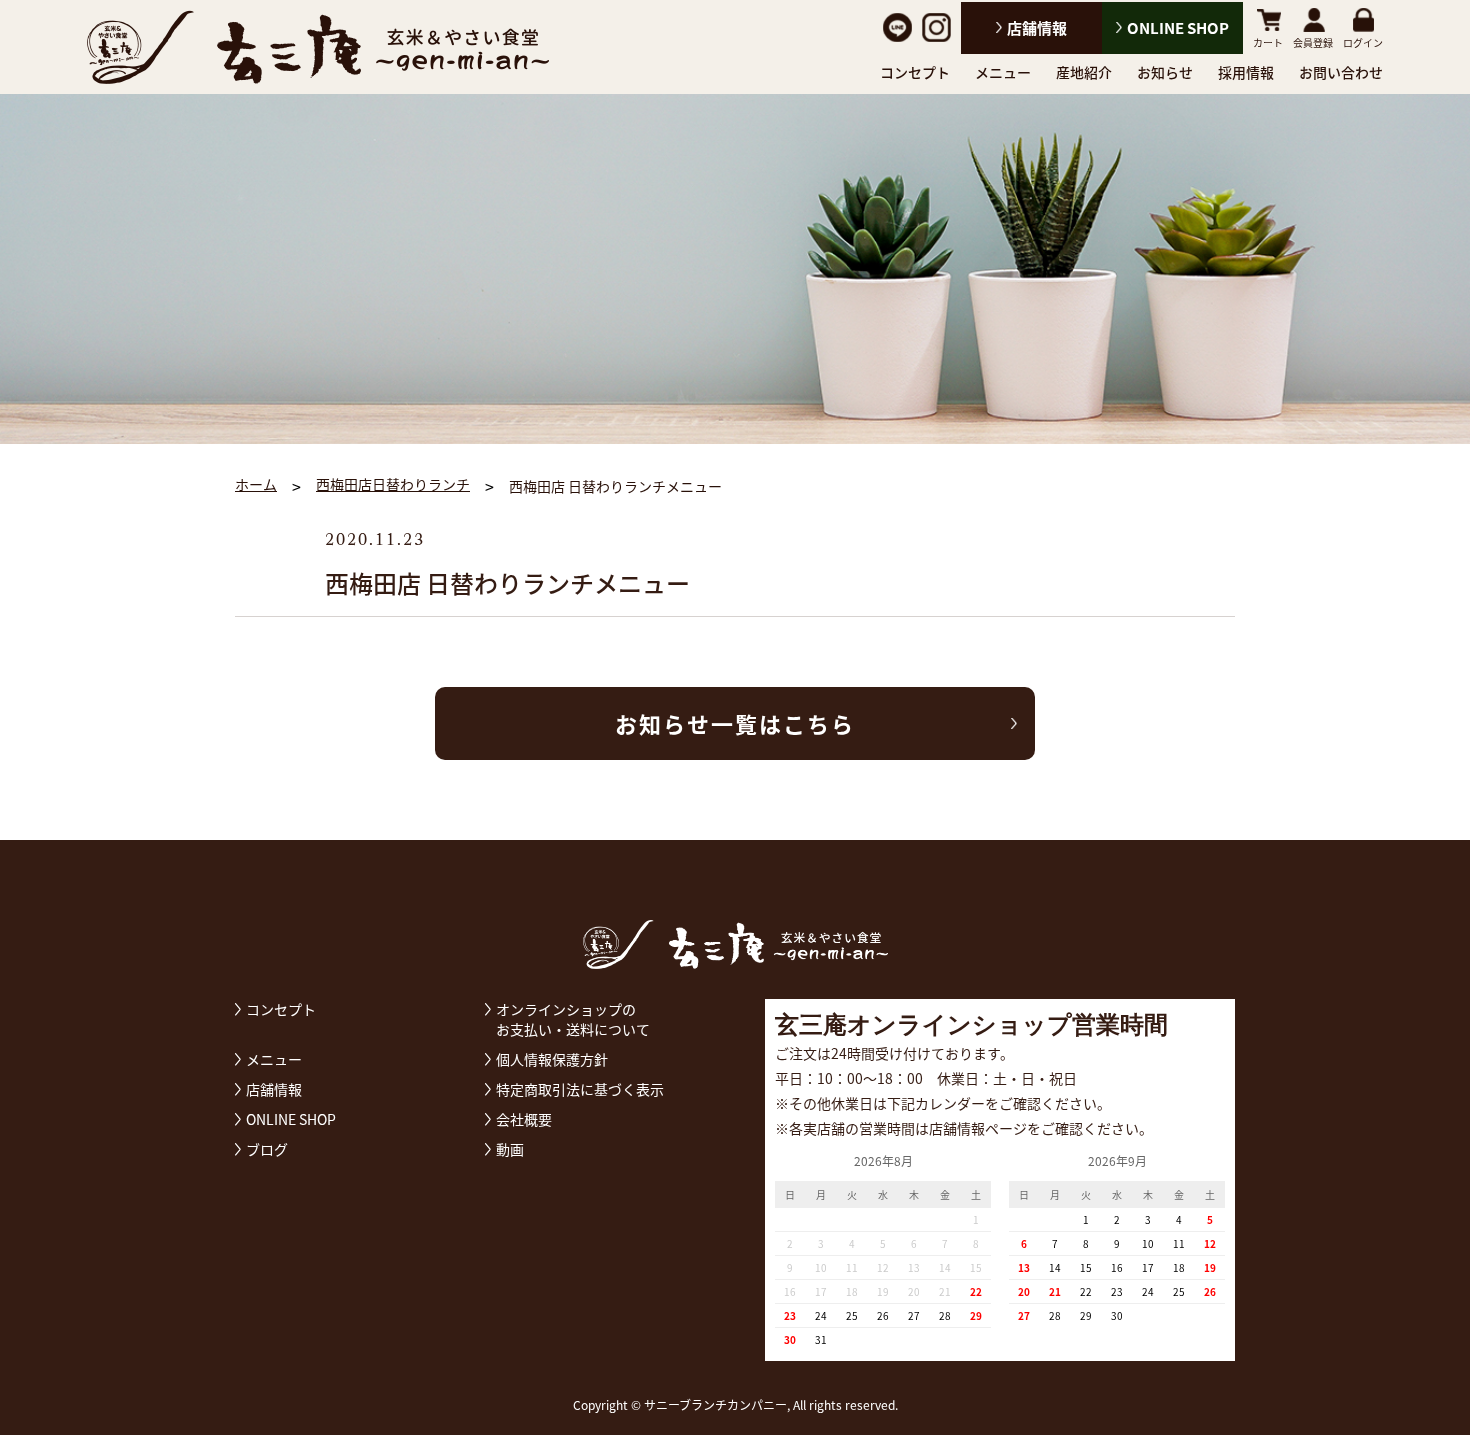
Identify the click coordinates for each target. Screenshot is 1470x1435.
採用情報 (1246, 72)
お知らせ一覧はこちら (735, 723)
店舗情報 (1037, 28)
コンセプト (915, 72)
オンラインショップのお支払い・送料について (573, 1019)
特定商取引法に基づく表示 (580, 1089)
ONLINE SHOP (1178, 28)
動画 (510, 1149)
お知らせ (1165, 72)
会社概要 (524, 1119)
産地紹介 (1084, 72)
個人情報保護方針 (552, 1059)
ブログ (267, 1149)
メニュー (1003, 72)
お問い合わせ (1341, 72)
